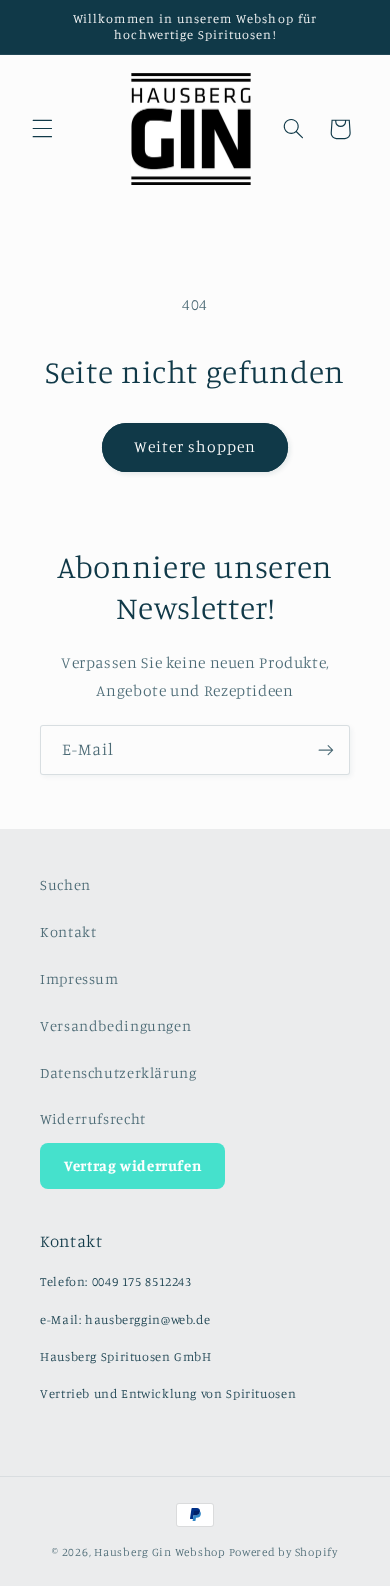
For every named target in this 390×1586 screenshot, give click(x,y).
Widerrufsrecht (93, 1118)
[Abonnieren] (326, 749)
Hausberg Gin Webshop (160, 1552)
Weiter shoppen (195, 446)
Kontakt (68, 931)
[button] (42, 129)
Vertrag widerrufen (132, 1165)
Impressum (79, 978)
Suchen (65, 884)
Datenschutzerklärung (118, 1072)
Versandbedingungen (115, 1025)
